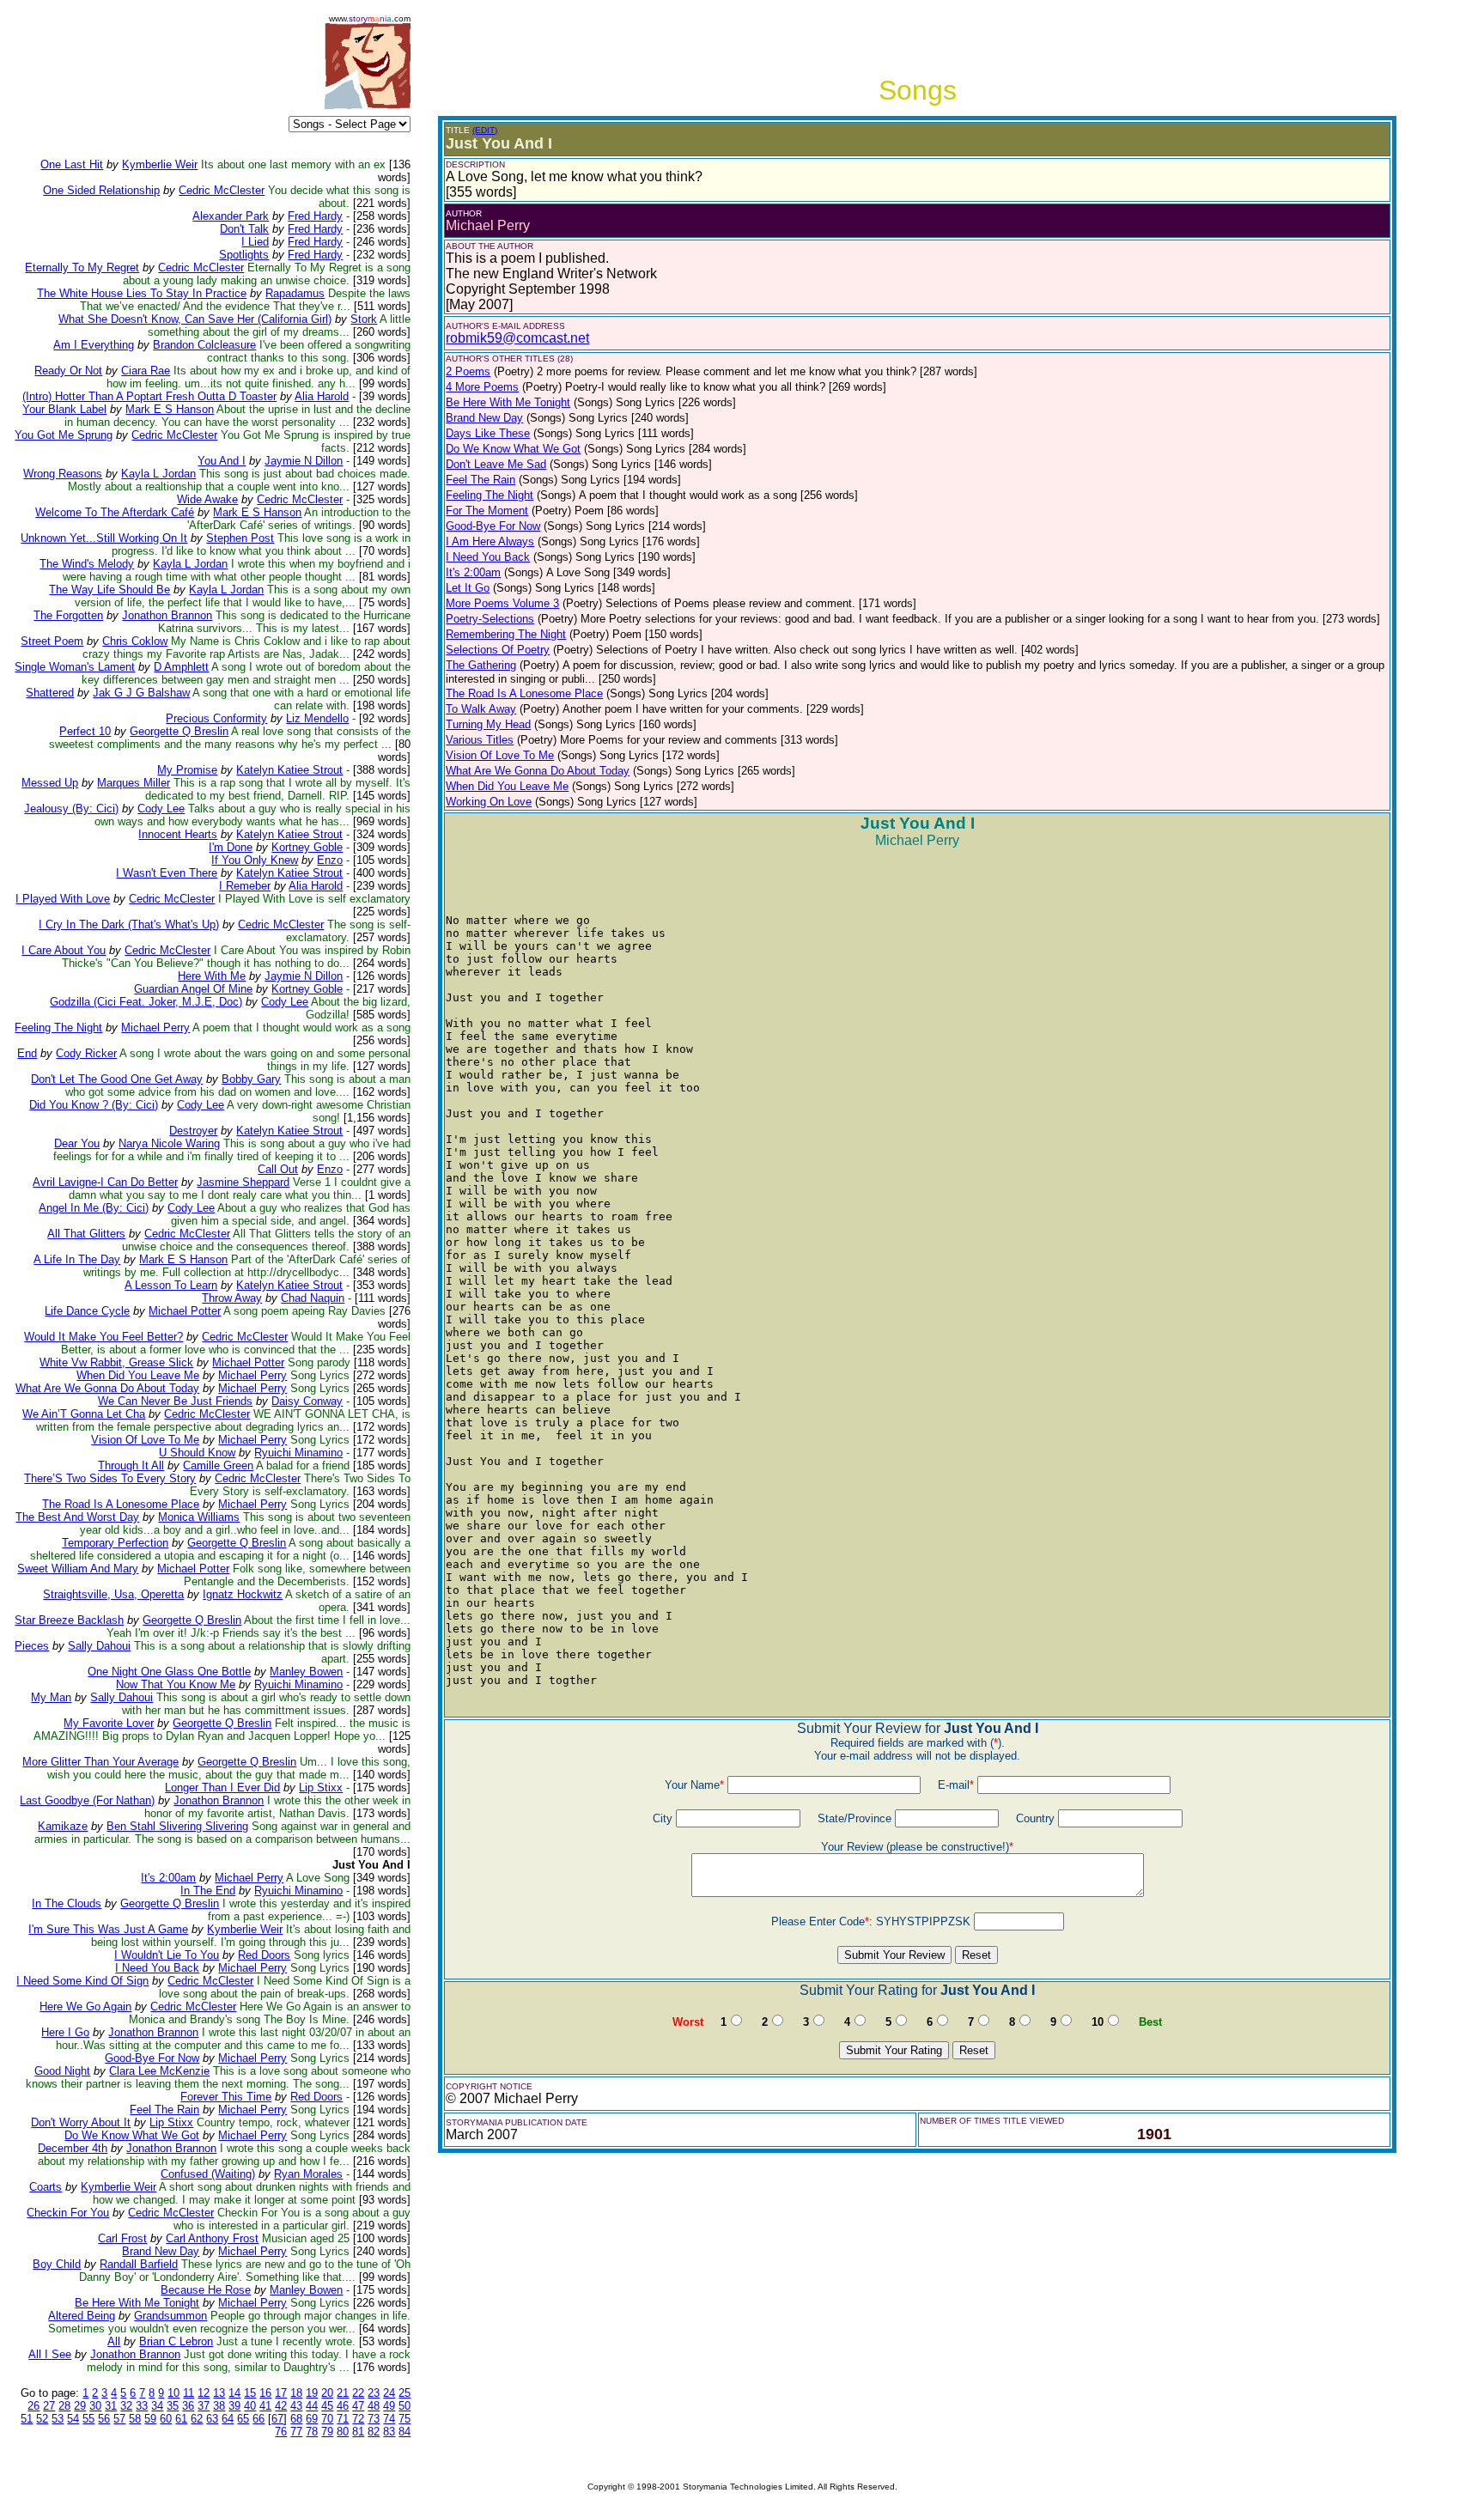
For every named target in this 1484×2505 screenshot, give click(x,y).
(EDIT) (485, 130)
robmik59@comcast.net (517, 338)
